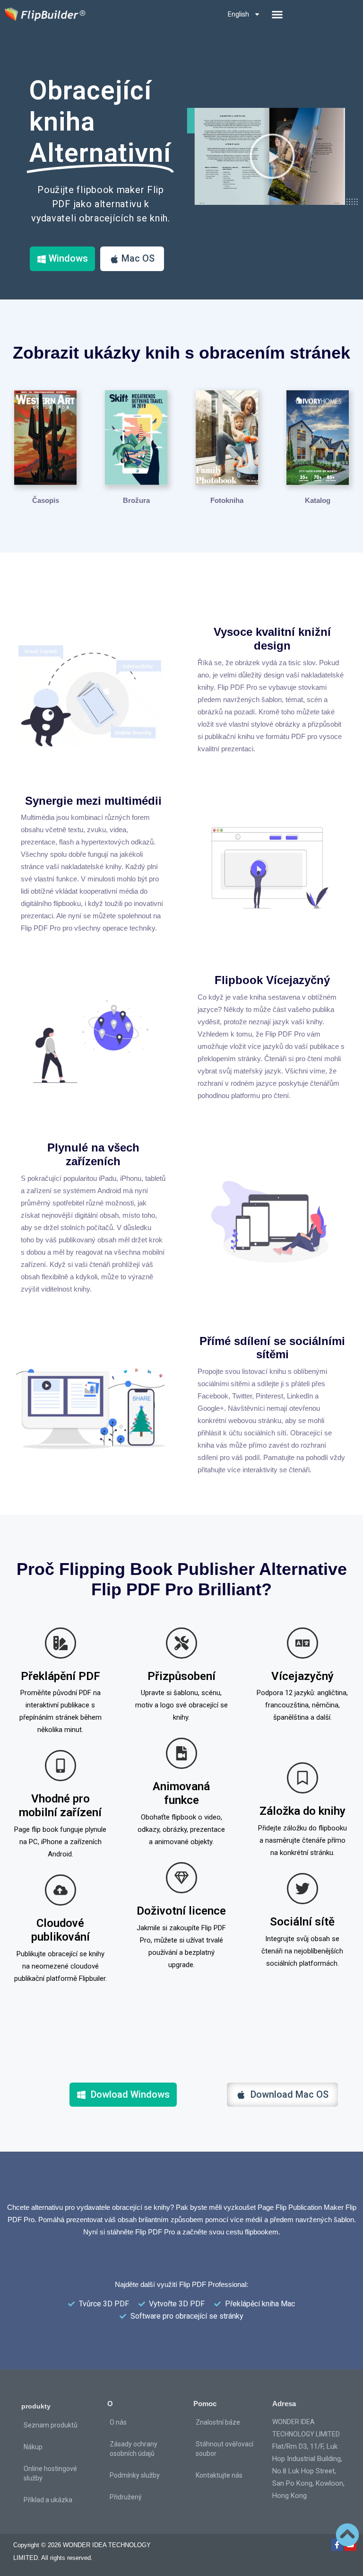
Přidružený (126, 2497)
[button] (277, 14)
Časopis (46, 500)
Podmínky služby (135, 2475)
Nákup (33, 2447)
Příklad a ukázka (48, 2500)
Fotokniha (227, 500)
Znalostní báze (218, 2422)
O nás (118, 2422)
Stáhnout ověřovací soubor (225, 2449)
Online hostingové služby (50, 2473)
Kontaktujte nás (219, 2475)
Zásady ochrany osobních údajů (134, 2449)
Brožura (136, 500)
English (238, 14)
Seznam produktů (51, 2425)
